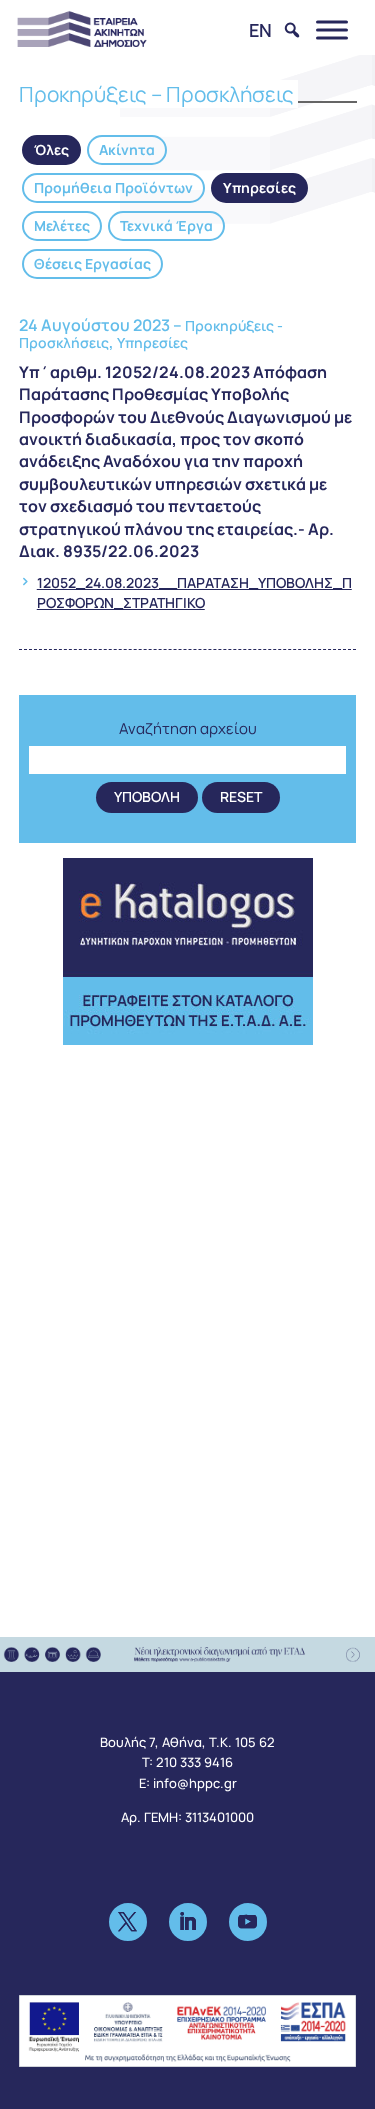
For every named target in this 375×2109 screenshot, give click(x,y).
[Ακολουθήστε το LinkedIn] (188, 1922)
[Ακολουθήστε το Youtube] (248, 1922)
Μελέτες (62, 225)
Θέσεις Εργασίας (92, 263)
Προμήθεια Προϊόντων (113, 187)
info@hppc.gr (195, 1783)
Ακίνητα (127, 149)
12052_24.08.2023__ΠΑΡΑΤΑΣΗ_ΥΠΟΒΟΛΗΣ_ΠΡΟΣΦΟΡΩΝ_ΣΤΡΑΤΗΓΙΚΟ (194, 592)
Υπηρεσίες (259, 187)
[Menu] (332, 29)
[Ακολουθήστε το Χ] (128, 1922)
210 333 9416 (194, 1762)
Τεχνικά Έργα (166, 225)
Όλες (51, 149)
